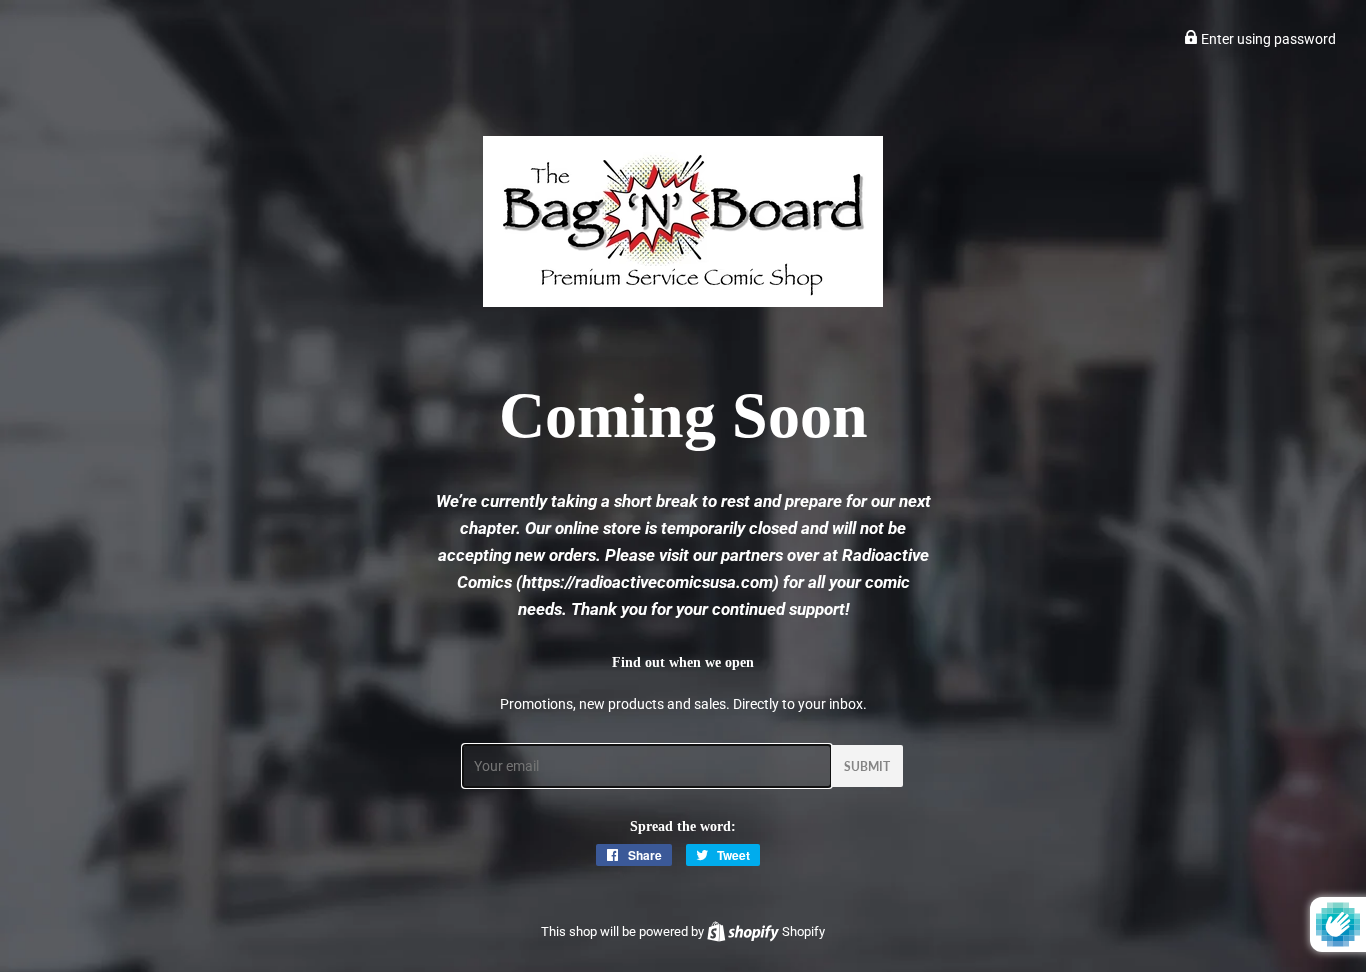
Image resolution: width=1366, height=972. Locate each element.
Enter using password (1267, 39)
